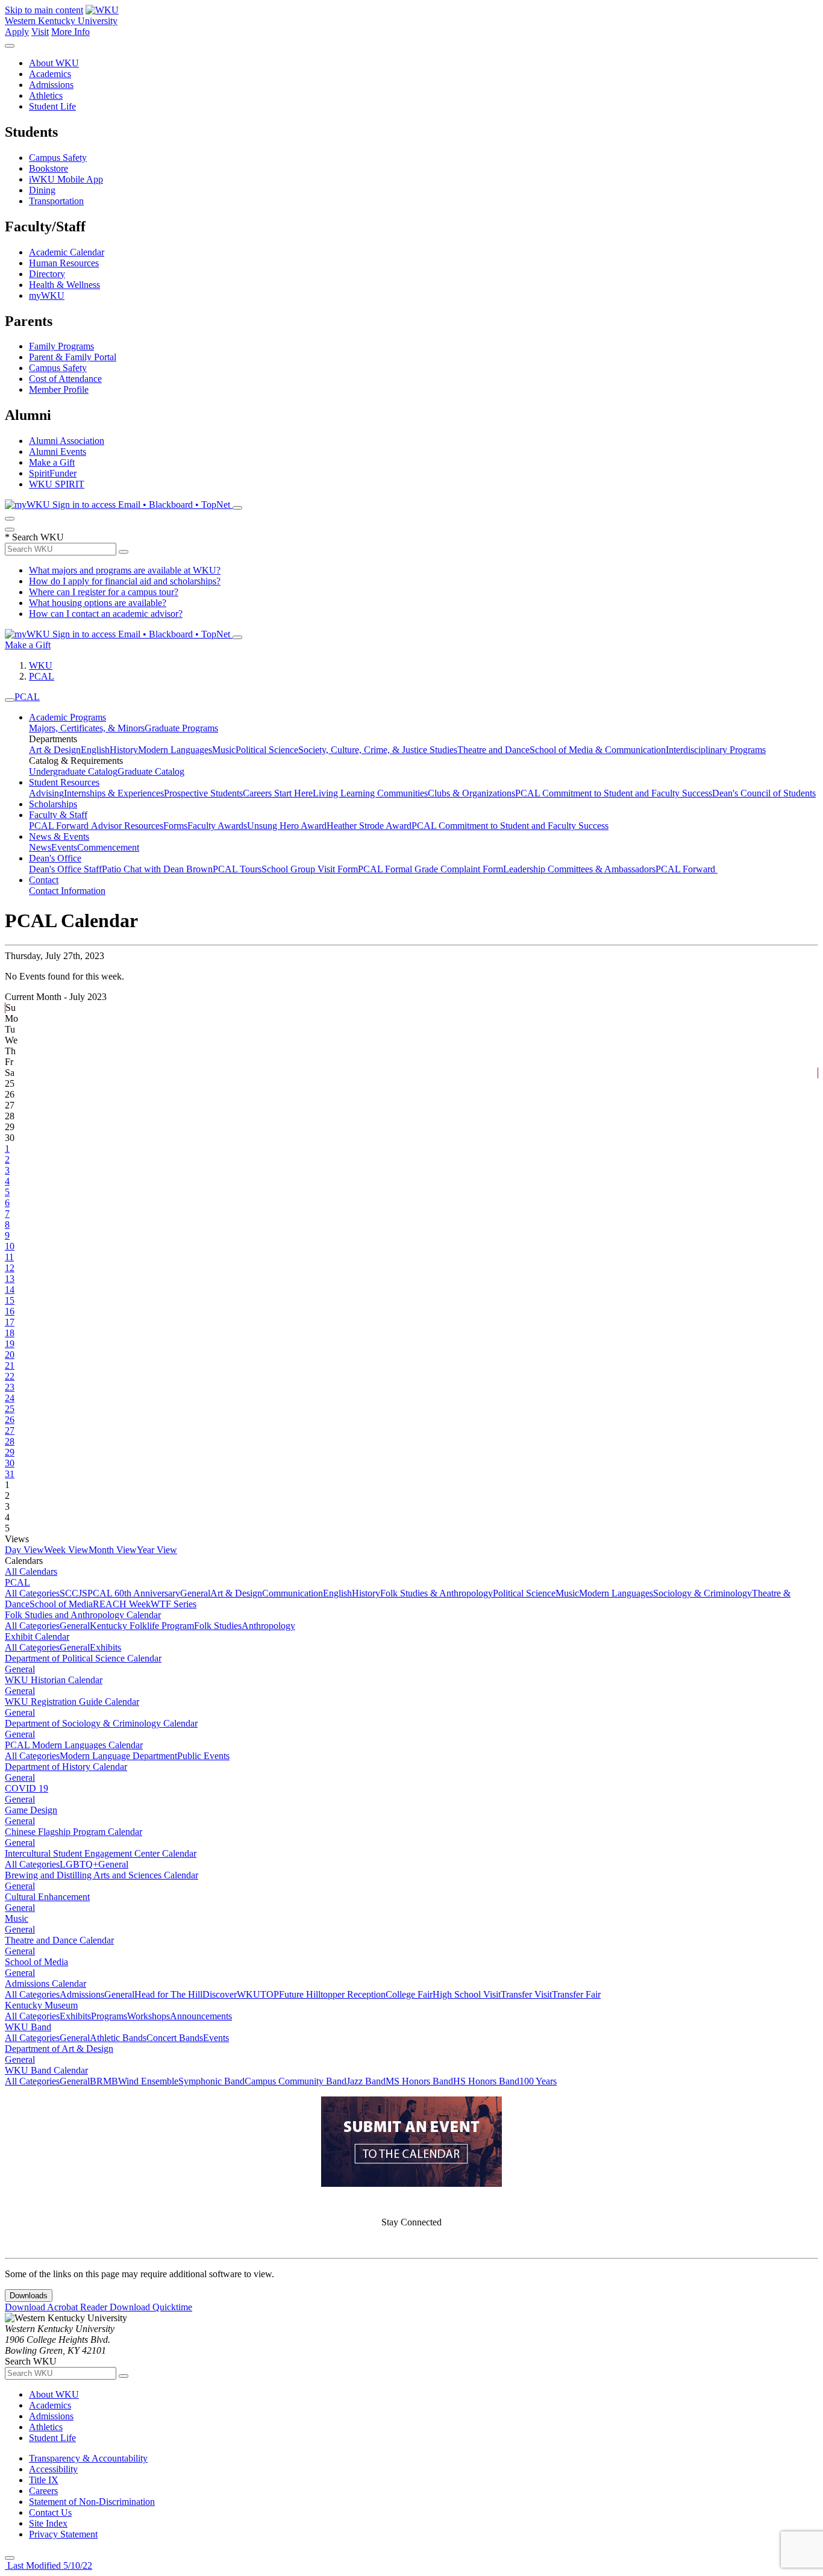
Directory (47, 274)
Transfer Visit (526, 1994)
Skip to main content (44, 10)
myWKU (47, 295)
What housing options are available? (98, 603)
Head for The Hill (168, 1994)
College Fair (409, 1994)
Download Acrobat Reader (57, 2307)
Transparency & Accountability (88, 2458)
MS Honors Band (419, 2081)
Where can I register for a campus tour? (104, 592)
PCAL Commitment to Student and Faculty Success (614, 793)
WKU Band (28, 2027)
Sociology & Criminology (703, 1593)
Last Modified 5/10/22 (49, 2565)
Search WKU (34, 537)
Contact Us (50, 2512)
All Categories (32, 1593)
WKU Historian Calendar (54, 1680)
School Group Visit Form (310, 869)
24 (10, 1398)
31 (10, 1474)
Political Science (267, 750)
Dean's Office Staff (65, 869)
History (124, 750)
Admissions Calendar (45, 1984)
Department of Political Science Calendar (83, 1658)
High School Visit (467, 1994)
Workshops (149, 2016)
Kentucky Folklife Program (142, 1626)
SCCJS (74, 1593)
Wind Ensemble (148, 2081)
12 (10, 1268)
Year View (157, 1550)
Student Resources (64, 782)
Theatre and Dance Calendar (59, 1940)
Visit (40, 32)
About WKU (54, 63)
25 (10, 1409)
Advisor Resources (127, 826)
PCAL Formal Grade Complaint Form (430, 869)
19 (10, 1344)
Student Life (52, 106)
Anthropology (268, 1626)
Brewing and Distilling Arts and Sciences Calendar (102, 1875)
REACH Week (122, 1604)
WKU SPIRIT (57, 484)
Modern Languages (175, 750)
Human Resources (64, 263)
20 (10, 1355)
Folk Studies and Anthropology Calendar (83, 1615)
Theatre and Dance (493, 750)
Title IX (44, 2480)
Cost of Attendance (65, 379)
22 (10, 1376)
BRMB (104, 2081)
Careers (43, 2491)
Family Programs (61, 346)
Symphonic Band (211, 2081)
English (95, 750)
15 (10, 1300)
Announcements (201, 2016)
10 (10, 1246)
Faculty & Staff (58, 815)
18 (10, 1333)
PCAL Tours (237, 869)
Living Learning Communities (370, 793)
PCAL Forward (60, 826)
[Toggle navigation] (10, 700)
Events (64, 847)
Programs (109, 2016)
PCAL (42, 676)
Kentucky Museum (41, 2005)
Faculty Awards (217, 826)
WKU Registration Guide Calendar (72, 1702)
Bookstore (49, 168)
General (195, 1593)
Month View (113, 1550)
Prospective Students (203, 793)
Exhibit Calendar (37, 1637)
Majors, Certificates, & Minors (87, 728)
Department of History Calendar (66, 1767)
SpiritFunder (53, 473)
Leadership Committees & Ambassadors (579, 869)
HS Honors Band (486, 2081)
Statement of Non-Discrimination (92, 2502)
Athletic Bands (118, 2038)
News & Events (59, 836)
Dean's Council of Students (764, 793)
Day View (24, 1550)
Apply (17, 32)
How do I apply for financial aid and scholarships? (125, 581)
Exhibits (105, 1647)
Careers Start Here (278, 793)
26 (10, 1420)
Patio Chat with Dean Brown (157, 869)
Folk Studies (218, 1626)
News (40, 847)
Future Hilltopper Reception (332, 1994)
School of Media (61, 1604)
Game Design (31, 1810)
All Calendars (31, 1571)
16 (10, 1311)
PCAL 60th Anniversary (134, 1593)
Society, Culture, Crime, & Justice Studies (378, 750)
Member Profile (59, 389)
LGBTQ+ (79, 1864)
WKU (41, 665)
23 (10, 1387)
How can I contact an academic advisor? (106, 614)
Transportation (56, 201)
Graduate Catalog (151, 771)
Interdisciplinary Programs (716, 750)
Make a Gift (52, 462)
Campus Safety (58, 158)
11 (9, 1257)
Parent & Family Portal (73, 357)
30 (10, 1463)
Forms (175, 826)
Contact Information (67, 891)
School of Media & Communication (598, 750)
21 (10, 1365)
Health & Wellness (64, 285)
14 (10, 1290)
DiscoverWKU (231, 1994)
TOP (270, 1994)
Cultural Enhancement (47, 1897)
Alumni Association (67, 441)
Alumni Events (58, 452)
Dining (42, 190)
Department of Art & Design (59, 2049)
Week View (66, 1550)
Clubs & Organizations (471, 793)
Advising (46, 793)
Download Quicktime (151, 2307)
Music (224, 750)
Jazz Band (366, 2081)
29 (10, 1452)
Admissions (51, 85)
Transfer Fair (576, 1994)
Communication (293, 1593)
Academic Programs (67, 717)
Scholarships (53, 804)
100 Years (538, 2081)
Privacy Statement (63, 2534)
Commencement (108, 847)
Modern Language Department (118, 1756)
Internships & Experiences (114, 793)
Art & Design (55, 750)
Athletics (46, 95)
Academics (50, 74)
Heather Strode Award (369, 826)
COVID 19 (27, 1788)
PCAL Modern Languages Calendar (74, 1745)
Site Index (48, 2523)
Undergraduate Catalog (73, 771)
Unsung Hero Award (287, 826)
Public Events (203, 1756)
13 (10, 1279)
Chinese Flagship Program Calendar (74, 1832)
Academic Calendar (67, 252)
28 (10, 1441)
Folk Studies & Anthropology (437, 1593)
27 (10, 1430)
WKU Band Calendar (46, 2070)
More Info (70, 32)
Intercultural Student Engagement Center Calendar (101, 1853)
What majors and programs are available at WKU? (125, 570)
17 (10, 1322)
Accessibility (53, 2469)
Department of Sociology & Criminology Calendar (101, 1723)
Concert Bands (175, 2038)
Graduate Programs (181, 728)
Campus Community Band (296, 2081)
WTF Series (174, 1604)
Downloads (29, 2296)
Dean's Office (55, 858)
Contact (44, 880)
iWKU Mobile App (66, 179)
